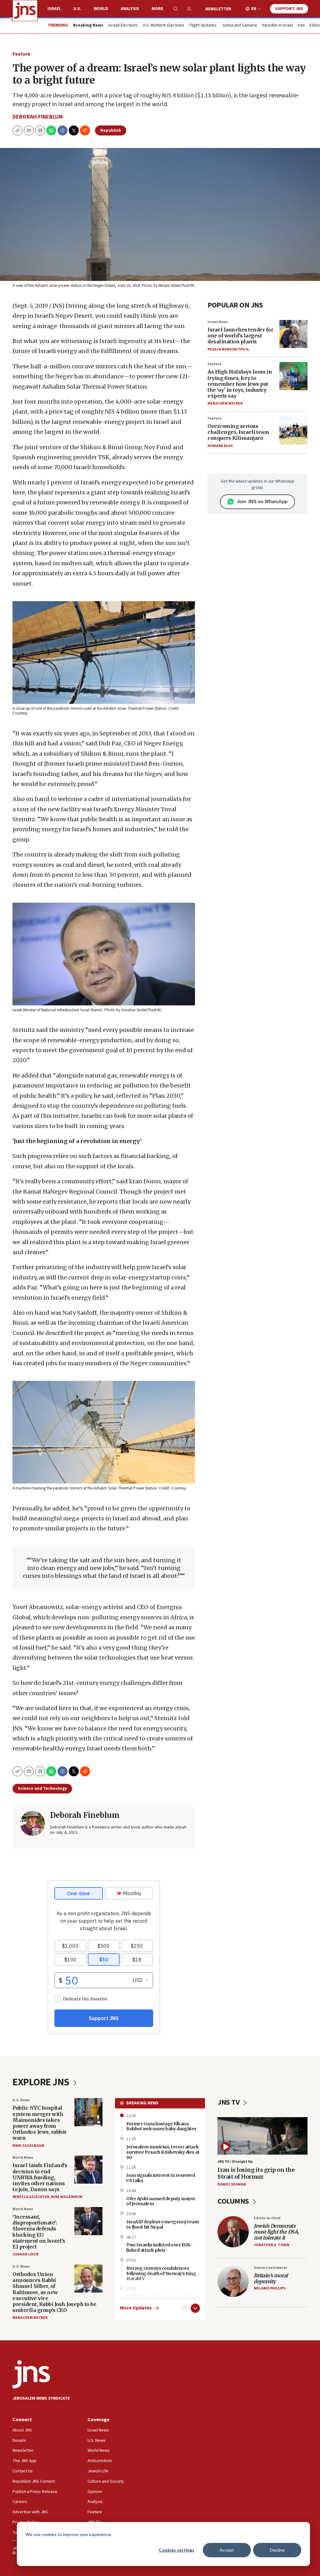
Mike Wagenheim (67, 2197)
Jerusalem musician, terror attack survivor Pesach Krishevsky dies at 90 (163, 2152)
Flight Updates (203, 26)
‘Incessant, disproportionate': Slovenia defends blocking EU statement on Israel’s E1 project (39, 2232)
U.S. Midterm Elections (164, 26)
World (101, 9)
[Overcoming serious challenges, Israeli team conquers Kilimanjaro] (293, 430)
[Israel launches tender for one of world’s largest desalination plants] (293, 334)
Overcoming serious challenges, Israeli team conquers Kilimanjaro (238, 432)
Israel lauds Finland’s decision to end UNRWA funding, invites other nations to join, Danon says (40, 2177)
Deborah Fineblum (38, 117)
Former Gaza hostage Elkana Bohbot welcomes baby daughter (161, 2126)
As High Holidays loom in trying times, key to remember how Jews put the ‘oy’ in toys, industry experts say (240, 384)
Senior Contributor (270, 2268)
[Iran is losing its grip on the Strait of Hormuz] (262, 2136)
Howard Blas (220, 446)
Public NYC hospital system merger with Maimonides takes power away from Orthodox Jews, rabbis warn (40, 2123)
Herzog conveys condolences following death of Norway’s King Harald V (161, 2274)
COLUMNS (234, 2201)
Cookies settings (177, 2550)
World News (23, 2158)
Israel (54, 9)
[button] (40, 130)
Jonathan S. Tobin (272, 2245)
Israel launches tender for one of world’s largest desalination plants (240, 336)
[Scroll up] (185, 2308)
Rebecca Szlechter (31, 2197)
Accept (227, 2550)
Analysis (130, 9)
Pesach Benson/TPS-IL (228, 349)
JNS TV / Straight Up (235, 2162)
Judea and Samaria (239, 26)
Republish (111, 130)
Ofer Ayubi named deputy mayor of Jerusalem (161, 2201)
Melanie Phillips (270, 2288)
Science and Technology (42, 1788)
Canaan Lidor (25, 2254)
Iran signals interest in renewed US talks (160, 2178)
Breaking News (142, 2103)
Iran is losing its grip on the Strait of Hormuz (256, 2173)
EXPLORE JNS (42, 2082)
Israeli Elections (123, 26)
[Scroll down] (195, 2308)
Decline (277, 2550)
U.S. (77, 9)
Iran (301, 26)
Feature (21, 54)
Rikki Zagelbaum (28, 2146)
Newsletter (218, 9)
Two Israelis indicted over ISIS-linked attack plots (159, 2247)
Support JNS (289, 9)
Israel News (218, 322)
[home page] (25, 11)
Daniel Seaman (232, 2184)
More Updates (136, 2308)
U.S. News (21, 2100)
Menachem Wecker (225, 403)
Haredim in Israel (277, 26)
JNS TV (229, 2102)
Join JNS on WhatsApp (262, 501)
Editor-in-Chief (267, 2218)
